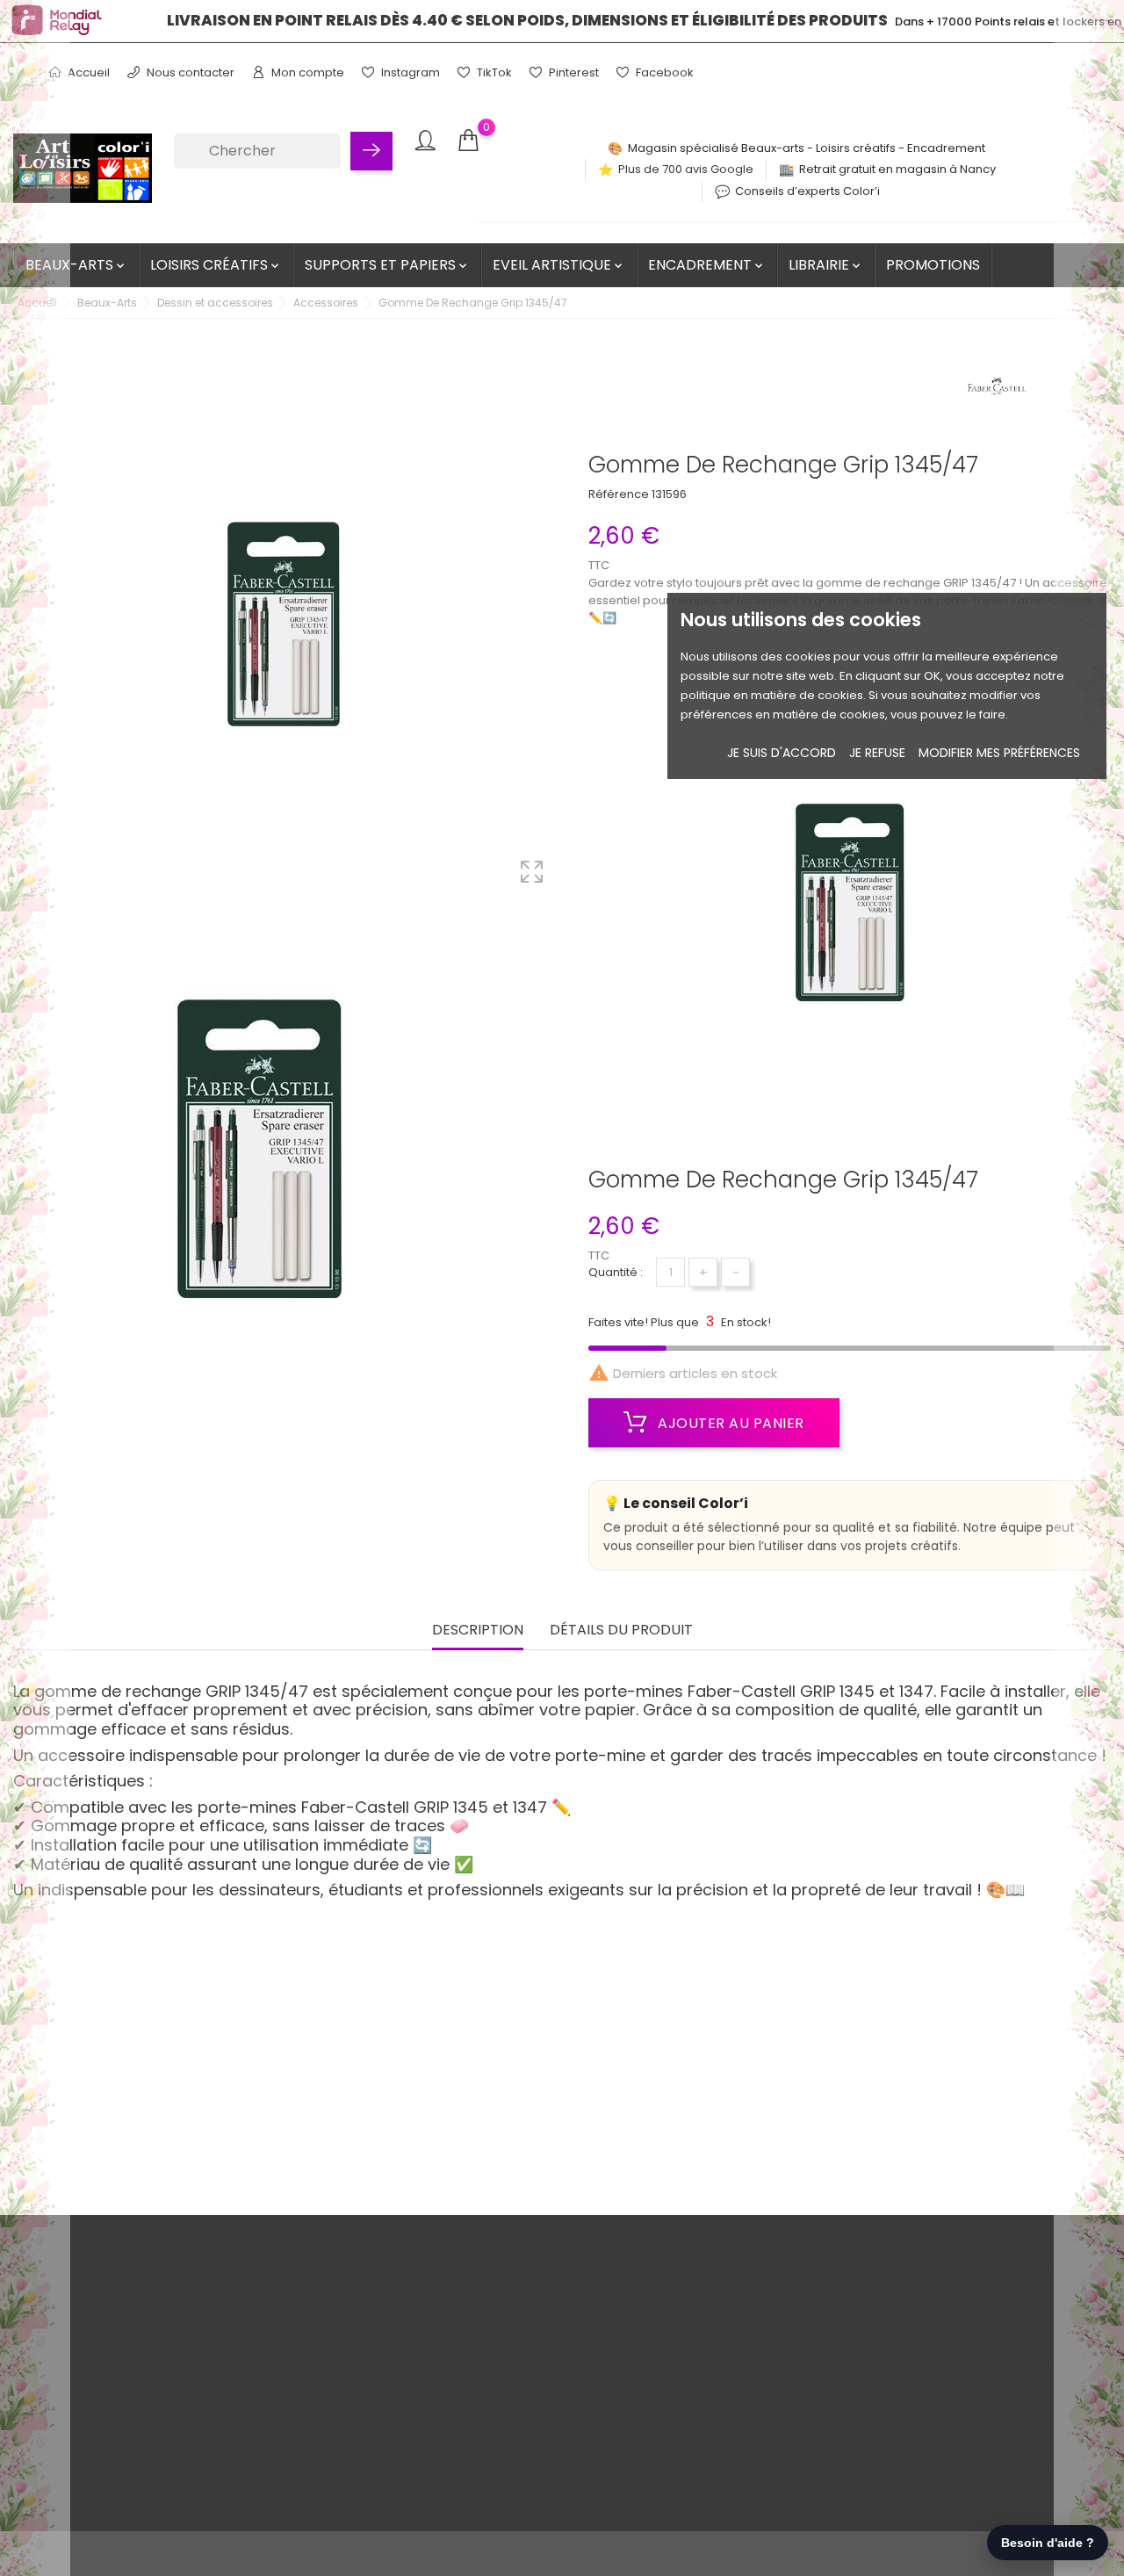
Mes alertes (519, 2445)
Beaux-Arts (76, 265)
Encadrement (707, 265)
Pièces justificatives (541, 2417)
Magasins (142, 2499)
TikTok (493, 72)
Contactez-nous (161, 2445)
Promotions (933, 265)
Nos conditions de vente (183, 2309)
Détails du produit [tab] (621, 1631)
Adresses (513, 2390)
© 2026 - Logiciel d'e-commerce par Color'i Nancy (157, 2554)
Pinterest (573, 72)
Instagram (409, 72)
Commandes (524, 2336)
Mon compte (306, 72)
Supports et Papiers (387, 265)
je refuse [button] (877, 753)
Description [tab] (478, 1631)
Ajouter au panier (729, 1423)
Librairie (826, 265)
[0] (468, 141)
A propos (140, 2363)
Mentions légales (163, 2336)
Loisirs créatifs (216, 265)
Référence (619, 494)
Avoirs (503, 2363)
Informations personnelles (561, 2309)
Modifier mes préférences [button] (999, 753)
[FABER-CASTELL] (997, 391)
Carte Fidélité (152, 2417)
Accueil (87, 72)
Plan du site (147, 2472)
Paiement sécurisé (168, 2390)
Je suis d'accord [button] (782, 753)
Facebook (663, 72)
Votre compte (540, 2272)
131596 (669, 494)
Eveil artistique (559, 265)
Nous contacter (189, 72)
